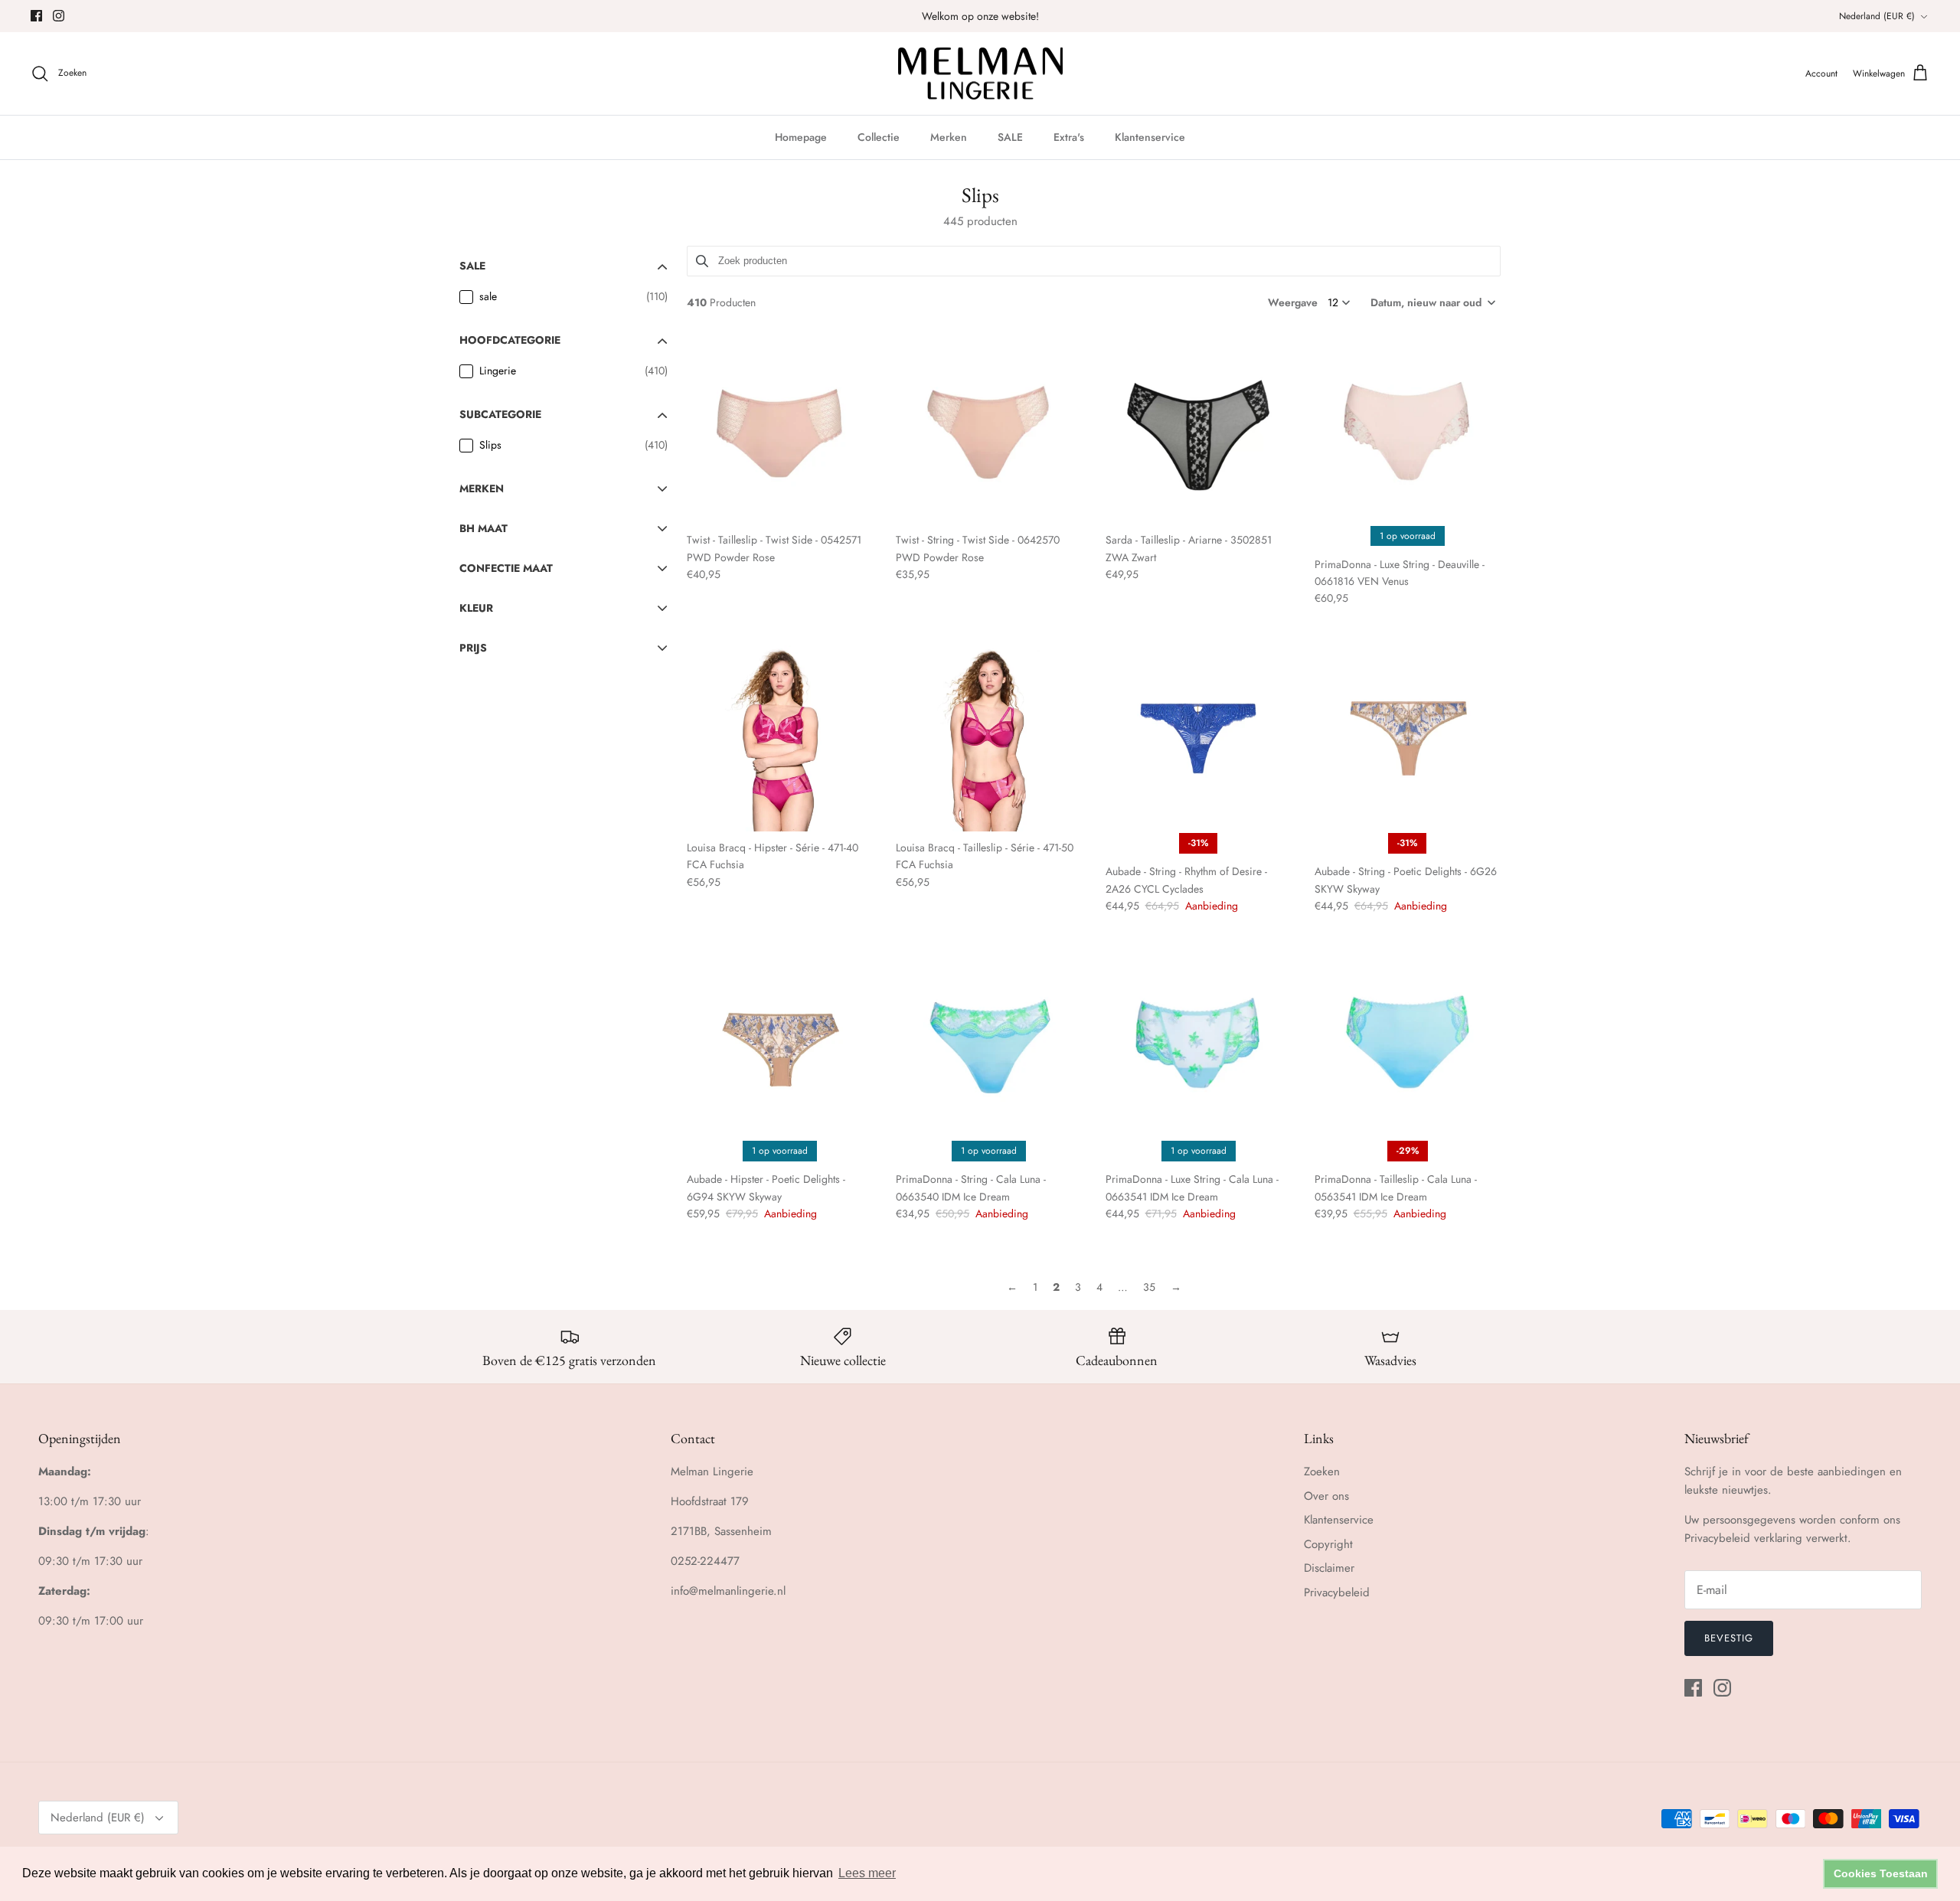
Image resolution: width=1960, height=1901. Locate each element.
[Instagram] (59, 16)
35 (1149, 1287)
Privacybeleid (1337, 1592)
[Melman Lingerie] (980, 74)
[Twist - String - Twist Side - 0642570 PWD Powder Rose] (989, 431)
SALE (1010, 137)
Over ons (1326, 1496)
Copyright (1328, 1544)
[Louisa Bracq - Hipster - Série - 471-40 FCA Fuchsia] (780, 738)
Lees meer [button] (867, 1873)
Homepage (801, 137)
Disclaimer (1329, 1568)
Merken (949, 137)
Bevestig (1729, 1638)
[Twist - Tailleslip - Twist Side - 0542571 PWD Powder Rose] (780, 431)
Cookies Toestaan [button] (1881, 1873)
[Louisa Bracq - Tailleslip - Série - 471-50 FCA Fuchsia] (989, 738)
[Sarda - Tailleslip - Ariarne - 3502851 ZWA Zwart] (1199, 431)
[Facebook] (36, 16)
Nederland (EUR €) (1877, 16)
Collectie (879, 137)
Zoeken (1322, 1471)
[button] (1432, 302)
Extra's (1069, 137)
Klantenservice (1150, 137)
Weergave (1293, 302)
